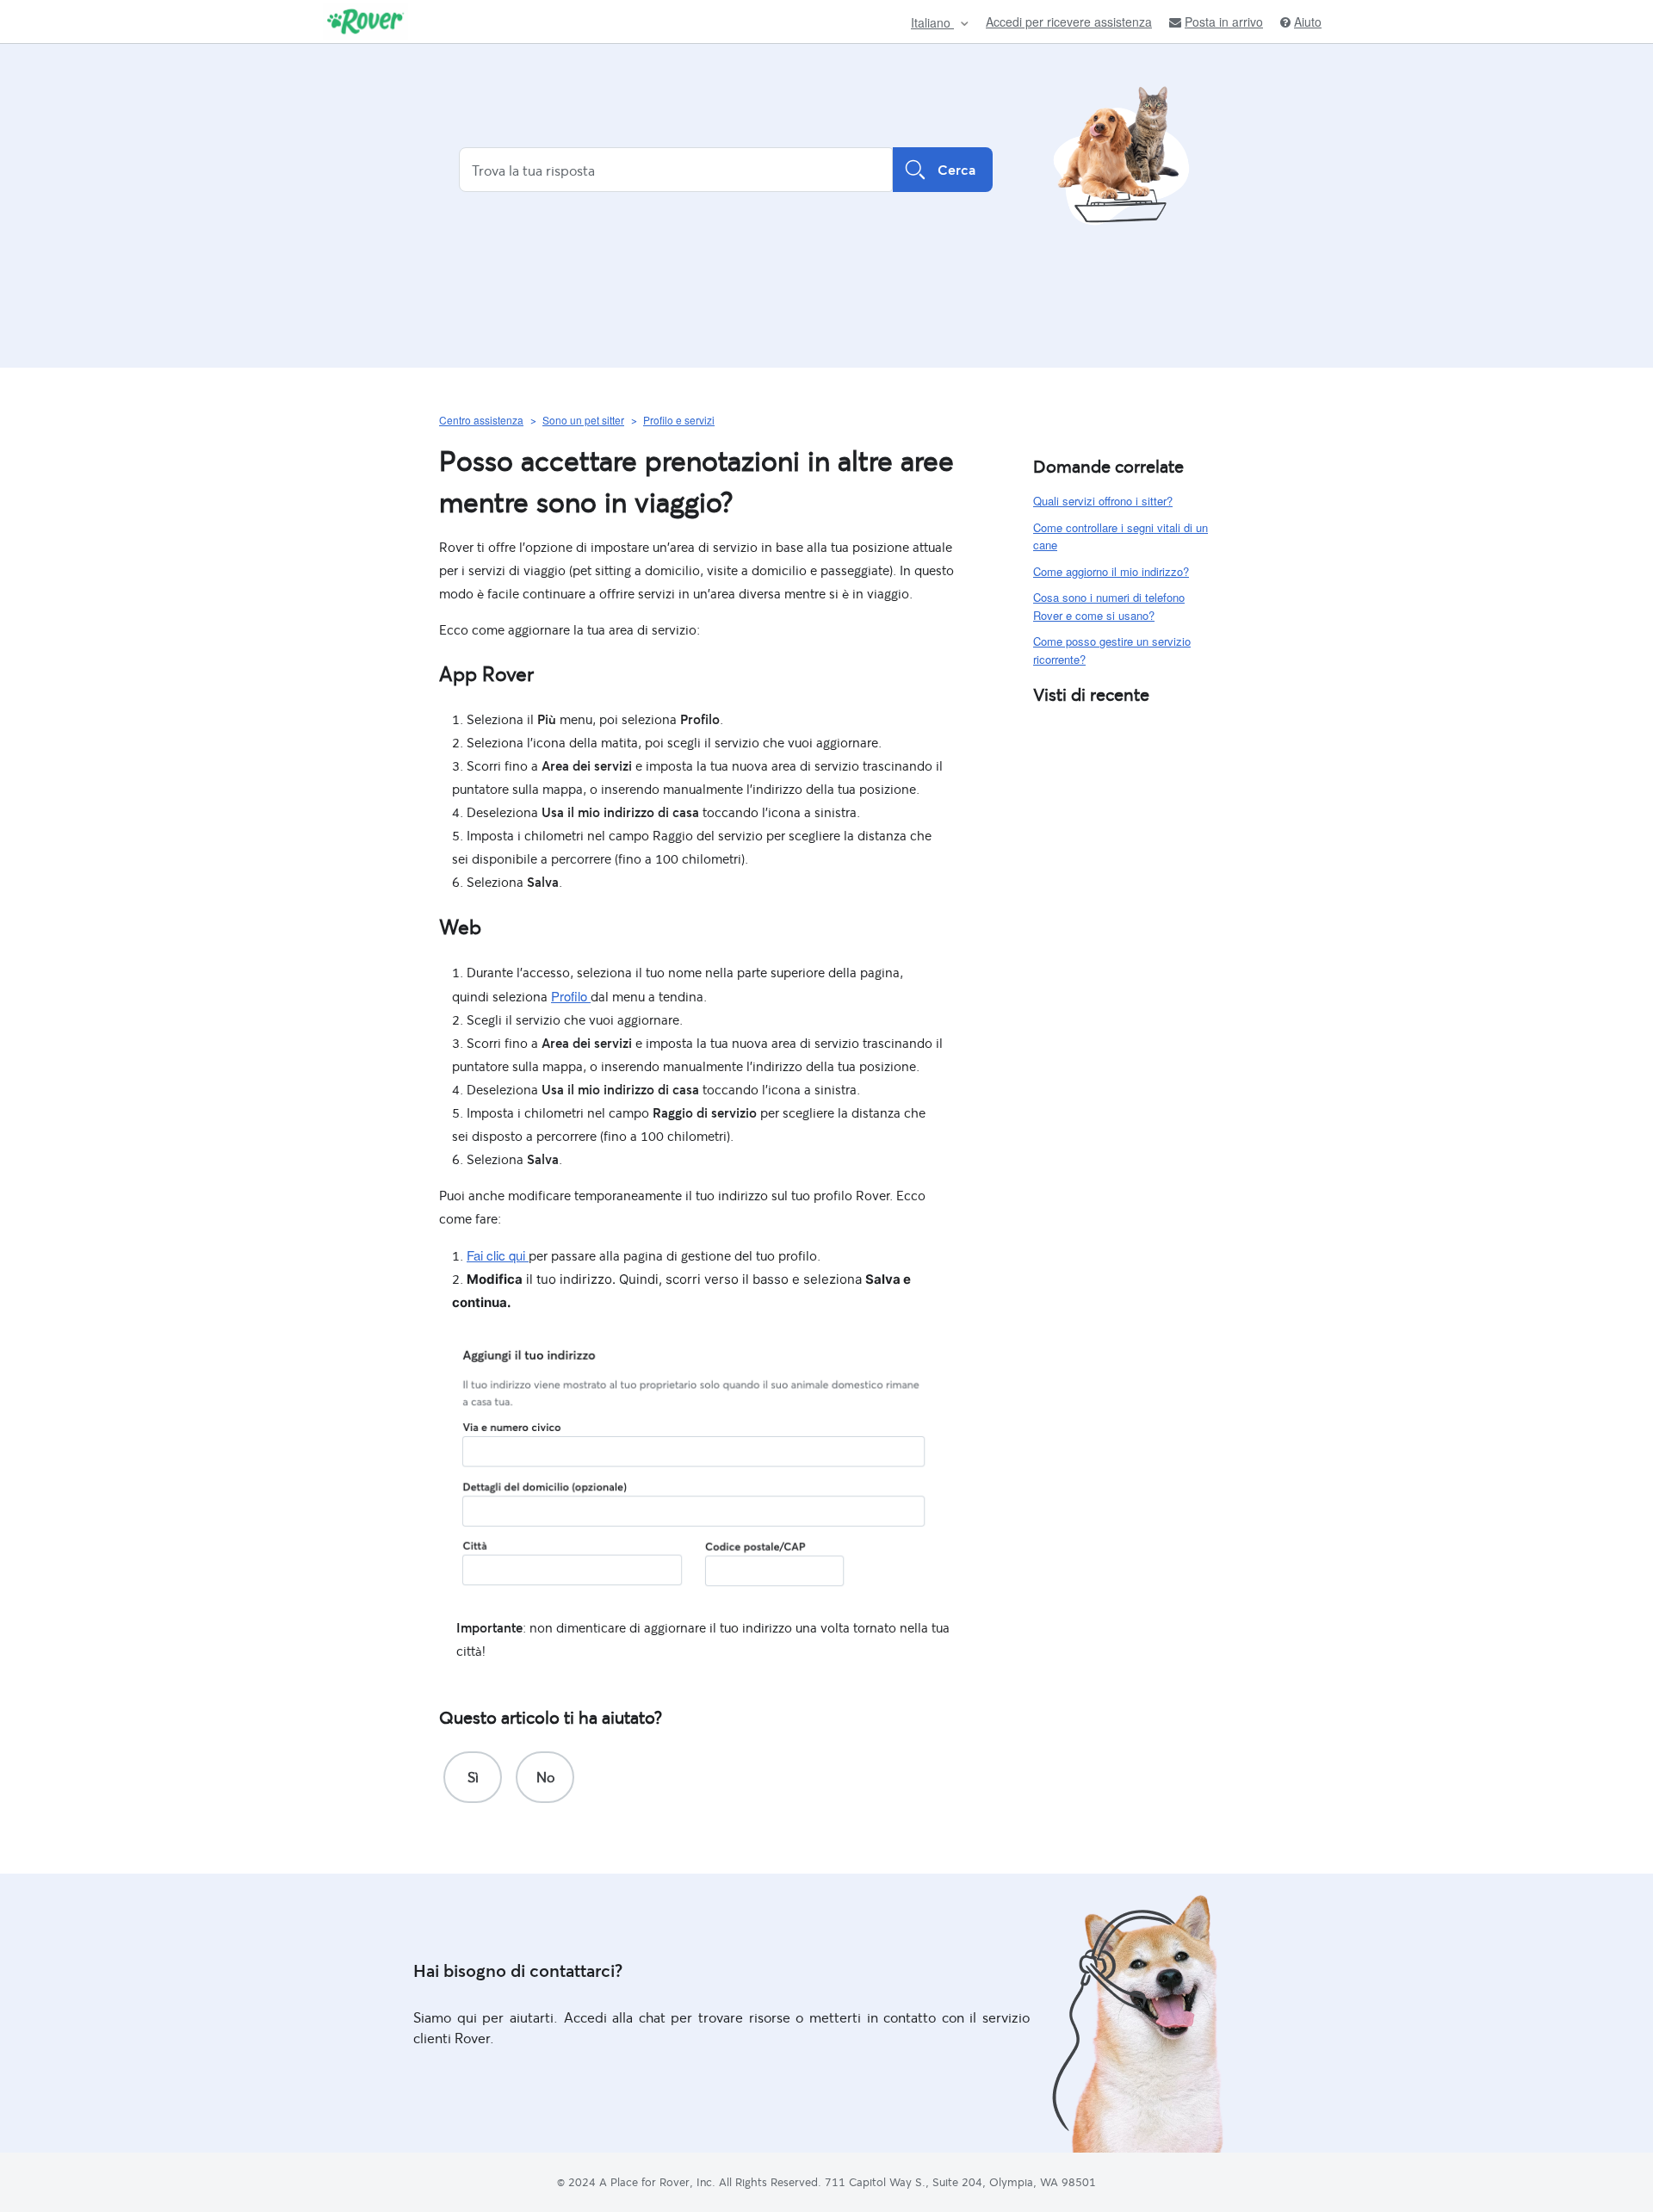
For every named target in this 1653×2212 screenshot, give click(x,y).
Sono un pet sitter (583, 420)
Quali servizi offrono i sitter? (1103, 501)
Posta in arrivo (1224, 22)
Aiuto (1308, 22)
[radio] (473, 1777)
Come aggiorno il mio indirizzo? (1111, 571)
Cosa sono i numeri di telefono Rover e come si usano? (1109, 606)
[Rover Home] (365, 22)
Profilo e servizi (679, 420)
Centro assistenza (481, 420)
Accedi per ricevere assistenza (1069, 22)
